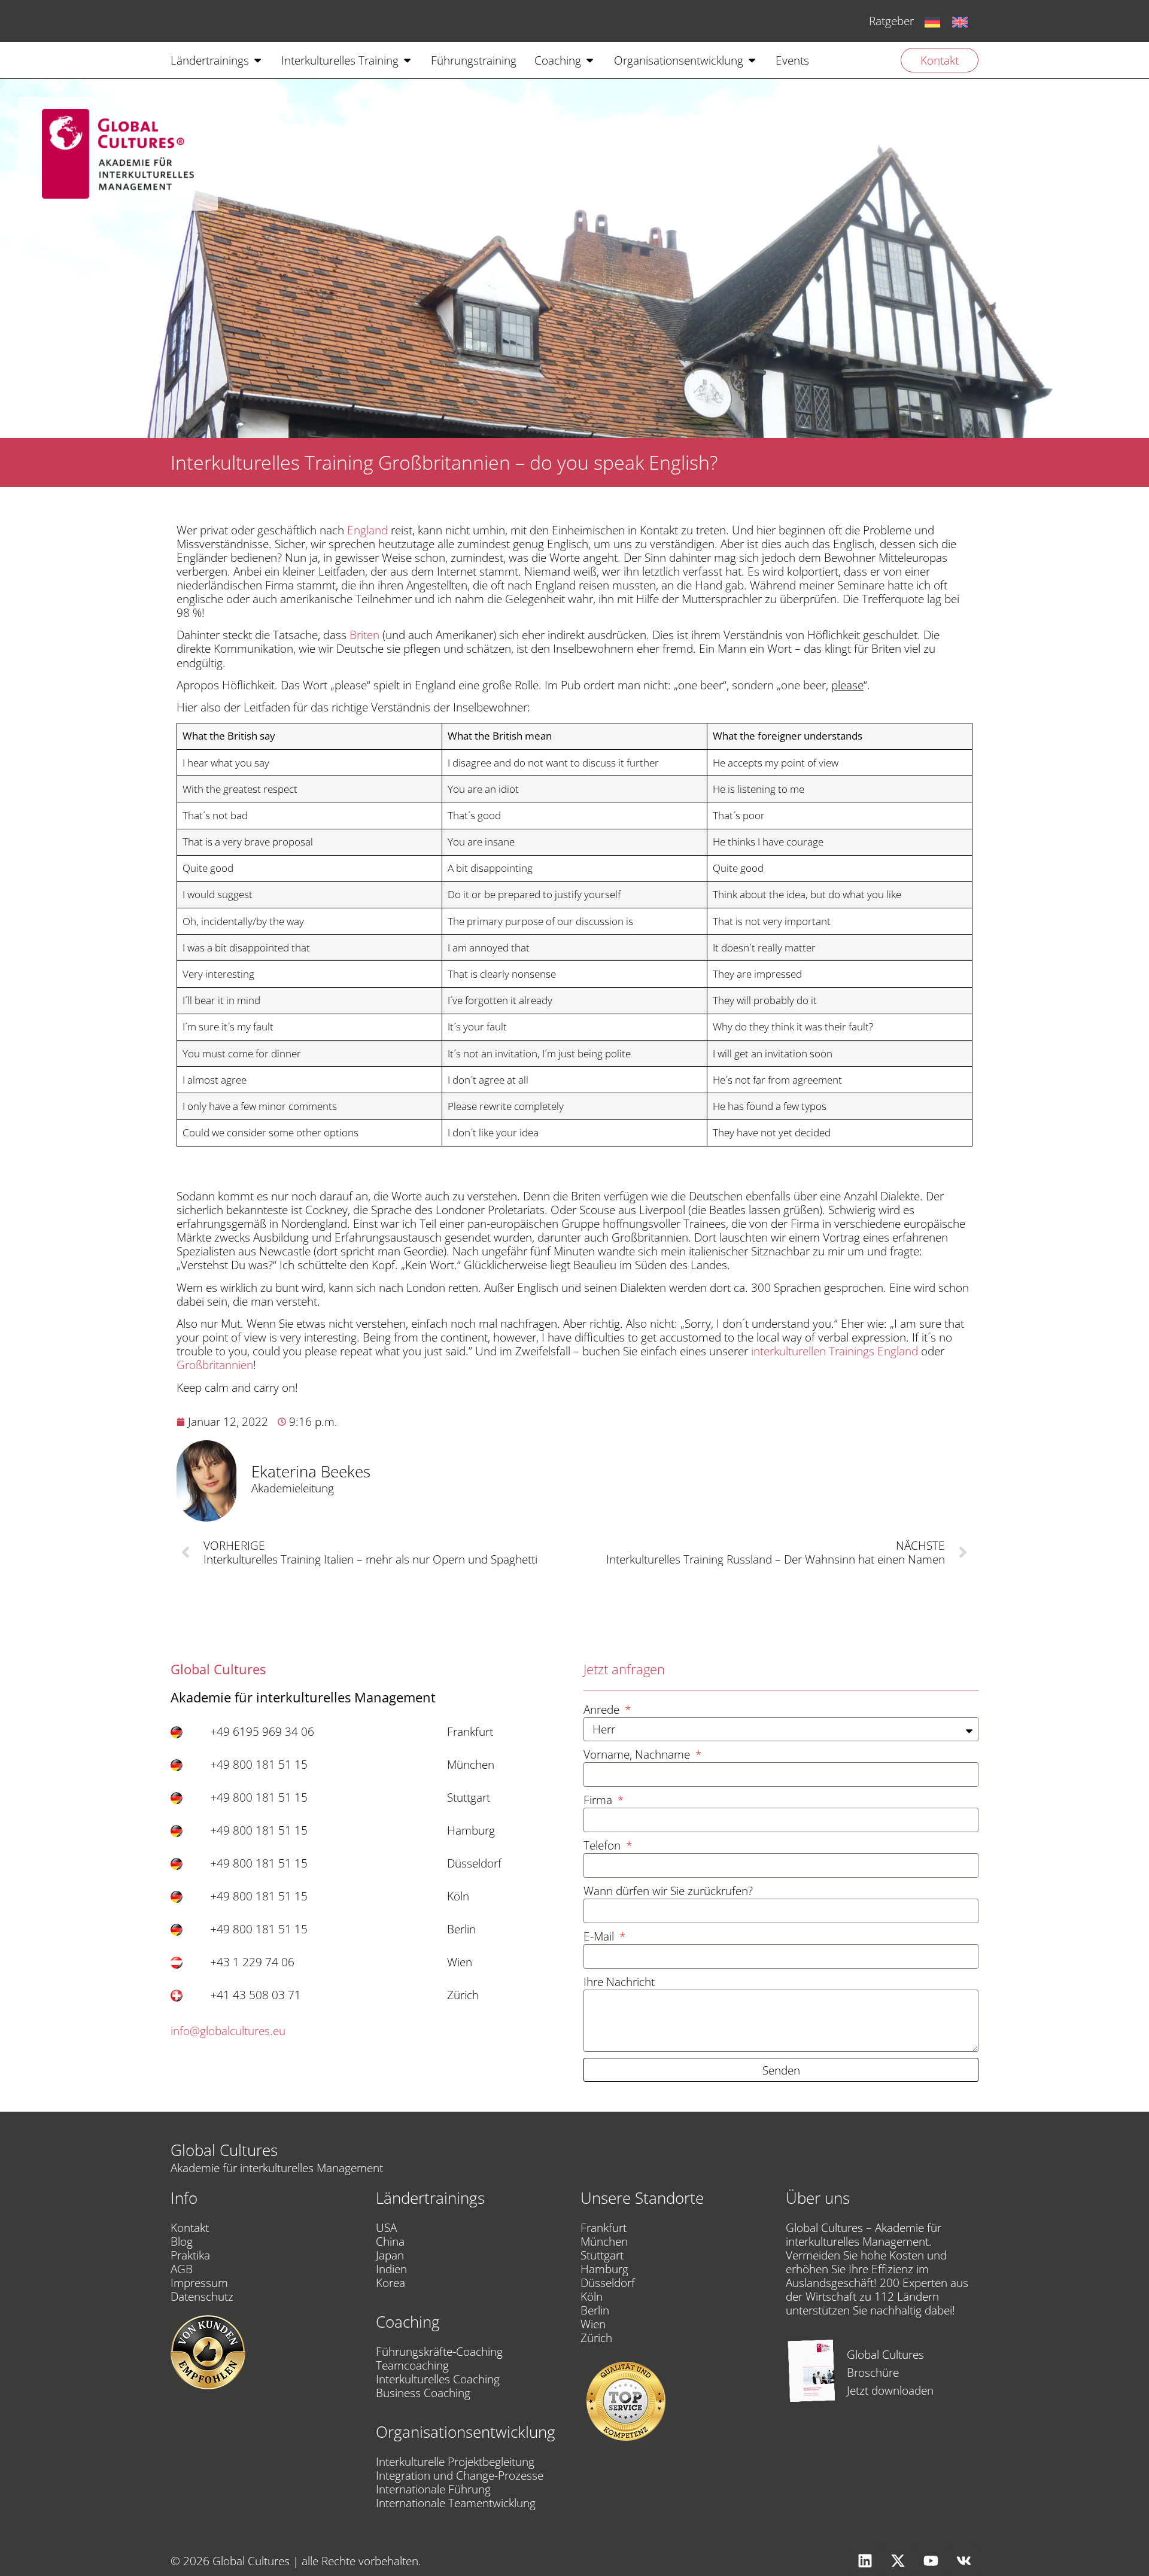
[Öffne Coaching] (590, 60)
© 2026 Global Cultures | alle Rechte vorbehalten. (296, 2561)
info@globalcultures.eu (228, 2031)
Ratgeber (891, 21)
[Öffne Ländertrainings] (258, 60)
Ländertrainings (430, 2198)
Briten (364, 635)
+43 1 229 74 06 (252, 1962)
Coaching (408, 2322)
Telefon (604, 1846)
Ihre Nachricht (619, 1982)
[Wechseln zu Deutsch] (932, 21)
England (367, 530)
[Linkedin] (865, 2561)
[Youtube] (931, 2561)
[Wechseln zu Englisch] (960, 21)
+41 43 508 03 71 (256, 1995)
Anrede (603, 1710)
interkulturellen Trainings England (835, 1351)
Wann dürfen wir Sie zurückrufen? (668, 1891)
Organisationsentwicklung (466, 2432)
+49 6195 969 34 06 (262, 1731)
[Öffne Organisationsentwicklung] (752, 60)
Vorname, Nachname (638, 1755)
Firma (599, 1800)
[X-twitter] (898, 2561)
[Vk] (963, 2561)
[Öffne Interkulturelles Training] (407, 60)
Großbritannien (215, 1365)
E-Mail (600, 1937)
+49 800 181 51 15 (259, 1764)
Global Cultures (224, 2150)
